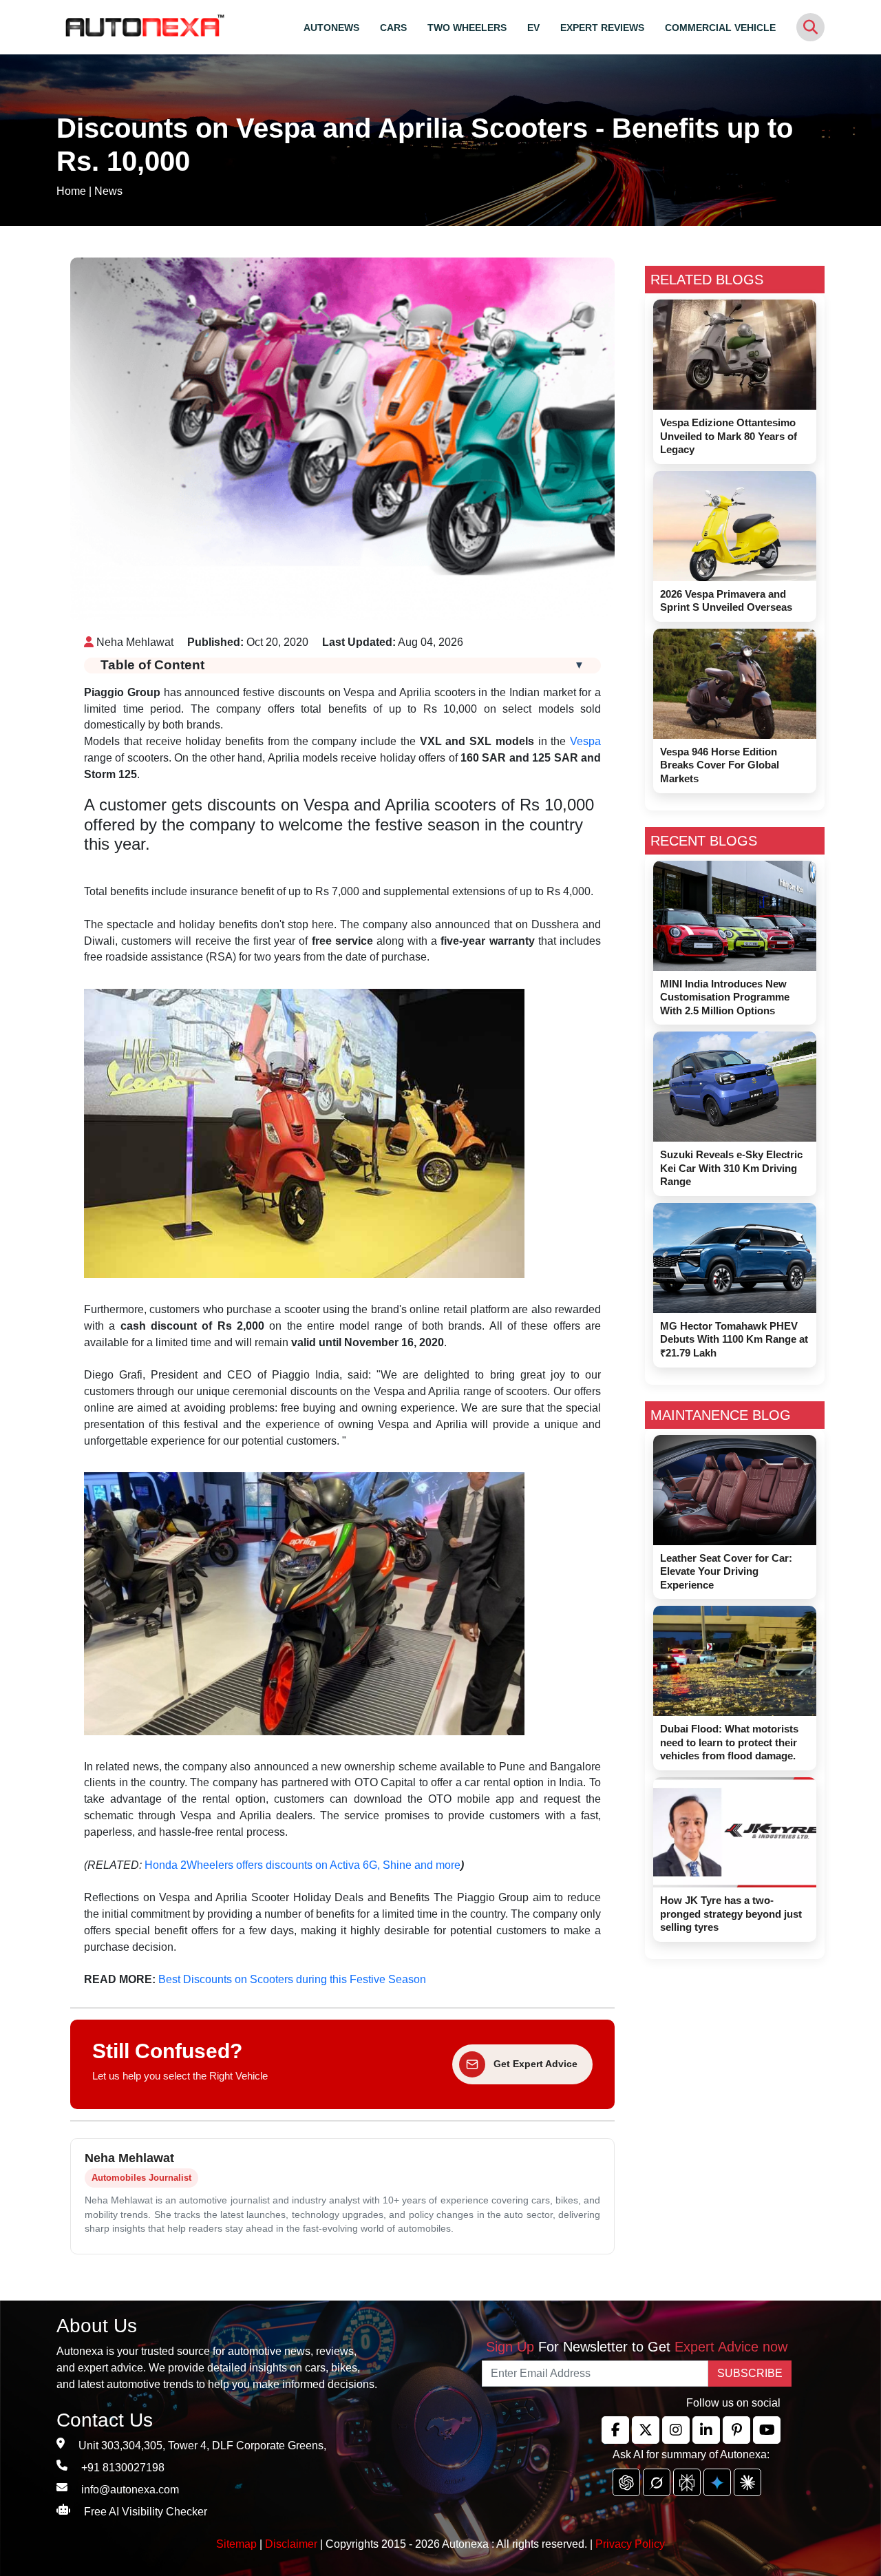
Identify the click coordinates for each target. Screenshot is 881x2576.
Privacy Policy (630, 2544)
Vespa (585, 741)
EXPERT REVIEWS (602, 28)
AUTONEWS (331, 28)
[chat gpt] (626, 2482)
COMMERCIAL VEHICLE (720, 28)
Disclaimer (291, 2544)
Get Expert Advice (535, 2064)
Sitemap (238, 2544)
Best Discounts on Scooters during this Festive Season (292, 1979)
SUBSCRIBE (750, 2373)
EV (533, 28)
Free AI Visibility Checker (146, 2512)
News (108, 191)
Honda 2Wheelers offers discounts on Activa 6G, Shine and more (302, 1865)
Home (71, 191)
